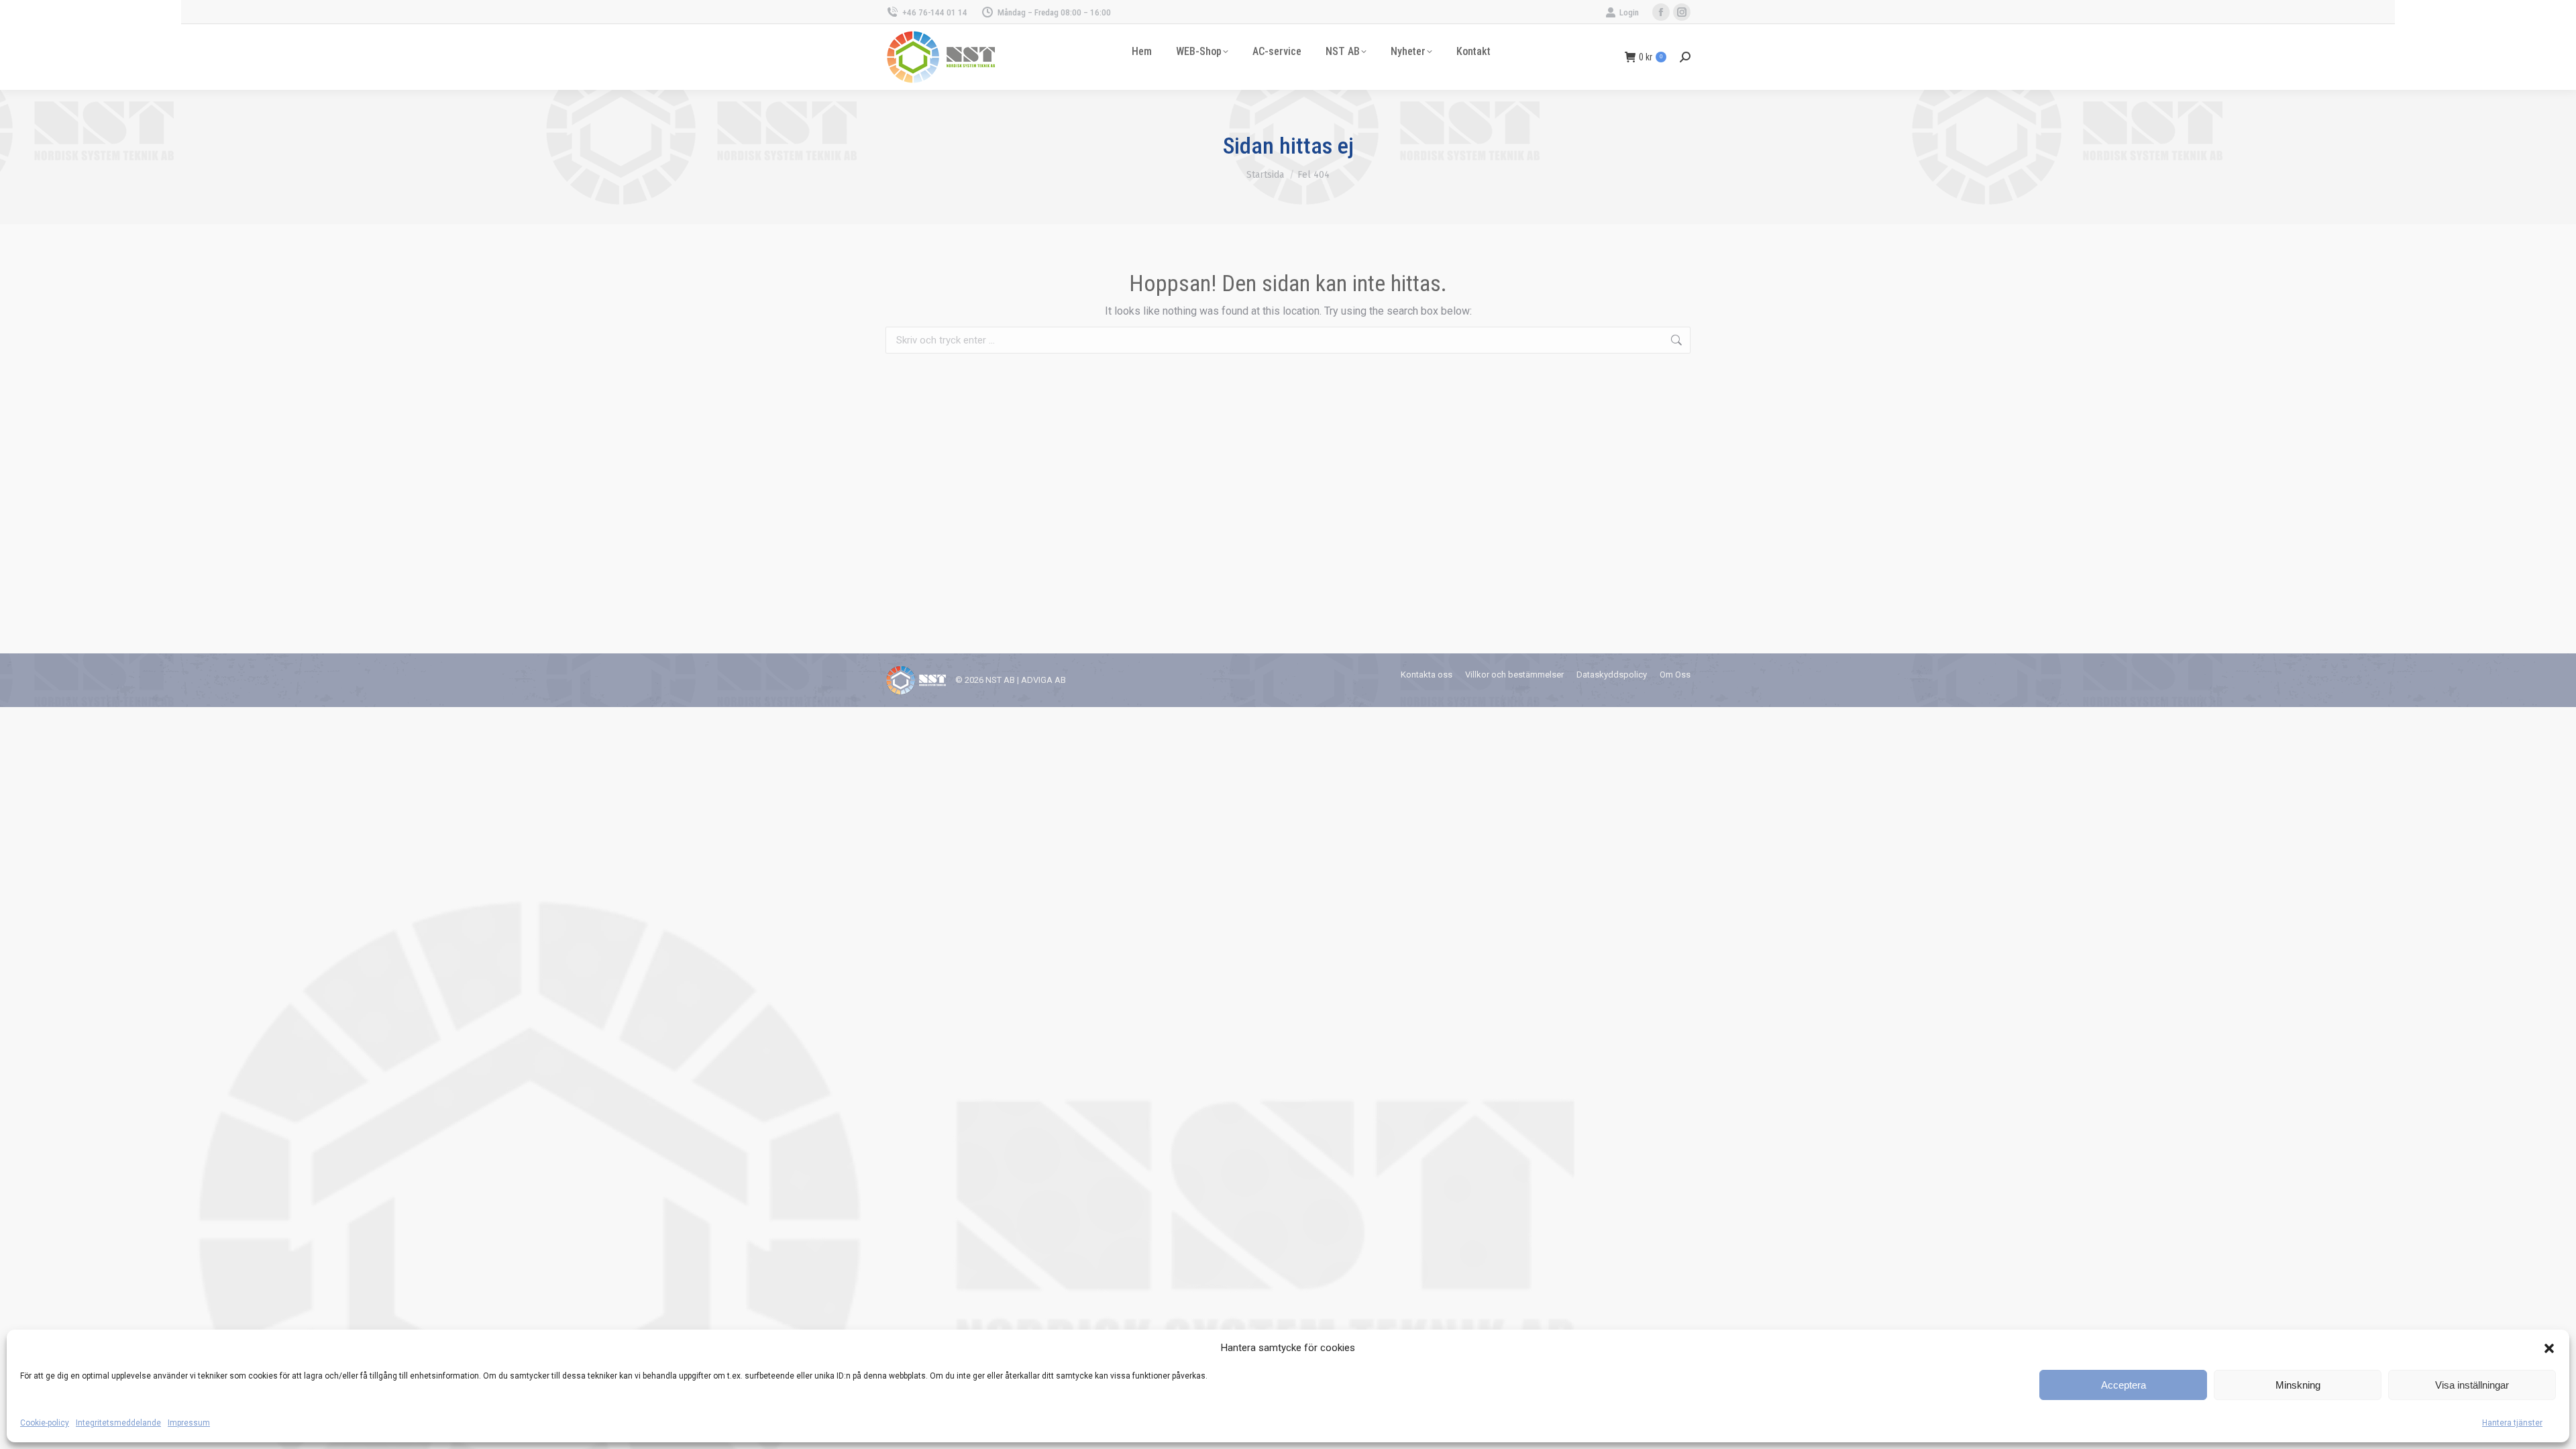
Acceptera (2124, 1385)
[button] (2549, 1348)
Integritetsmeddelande (118, 1423)
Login (1629, 12)
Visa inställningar (2472, 1385)
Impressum (189, 1423)
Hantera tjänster (2512, 1423)
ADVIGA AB (1043, 680)
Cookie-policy (45, 1423)
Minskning (2298, 1385)
